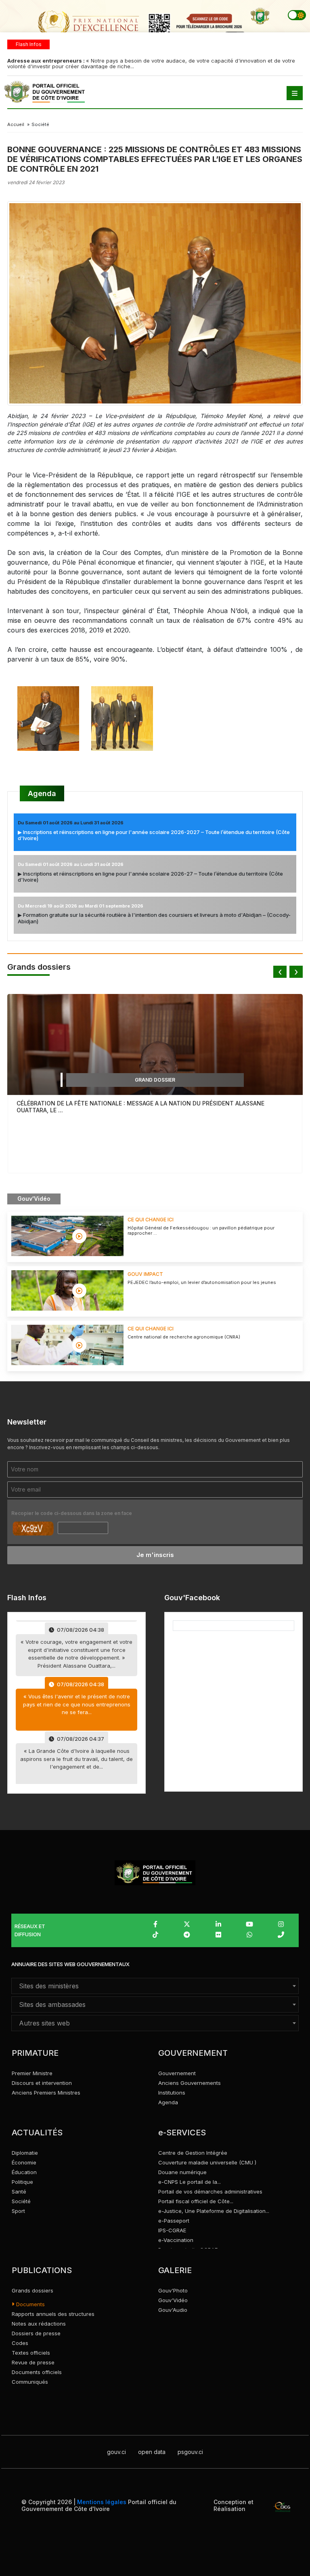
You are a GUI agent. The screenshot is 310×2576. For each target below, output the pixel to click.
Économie (24, 2162)
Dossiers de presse (36, 2333)
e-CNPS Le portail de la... (190, 2182)
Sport (18, 2211)
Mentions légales (102, 2502)
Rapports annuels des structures (53, 2314)
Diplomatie (25, 2153)
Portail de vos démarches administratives (210, 2191)
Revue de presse (33, 2362)
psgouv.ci (190, 2452)
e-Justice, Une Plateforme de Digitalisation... (214, 2211)
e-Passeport (174, 2221)
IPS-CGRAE (172, 2230)
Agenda (42, 793)
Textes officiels (31, 2353)
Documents (30, 2304)
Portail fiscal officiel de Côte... (196, 2201)
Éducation (24, 2172)
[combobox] (155, 1986)
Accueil (16, 124)
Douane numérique (182, 2172)
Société (21, 2201)
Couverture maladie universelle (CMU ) (207, 2162)
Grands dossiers (32, 2290)
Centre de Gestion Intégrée (193, 2153)
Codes (20, 2343)
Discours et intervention (42, 2083)
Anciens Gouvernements (190, 2083)
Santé (19, 2191)
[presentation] (280, 972)
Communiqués (30, 2382)
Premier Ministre (32, 2073)
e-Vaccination (176, 2240)
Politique (22, 2182)
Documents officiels (37, 2372)
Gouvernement (177, 2073)
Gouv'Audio (173, 2310)
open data (152, 2452)
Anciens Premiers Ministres (46, 2093)
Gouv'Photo (173, 2290)
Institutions (172, 2093)
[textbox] (155, 1986)
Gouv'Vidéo (173, 2300)
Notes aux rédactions (39, 2324)
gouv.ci (116, 2452)
